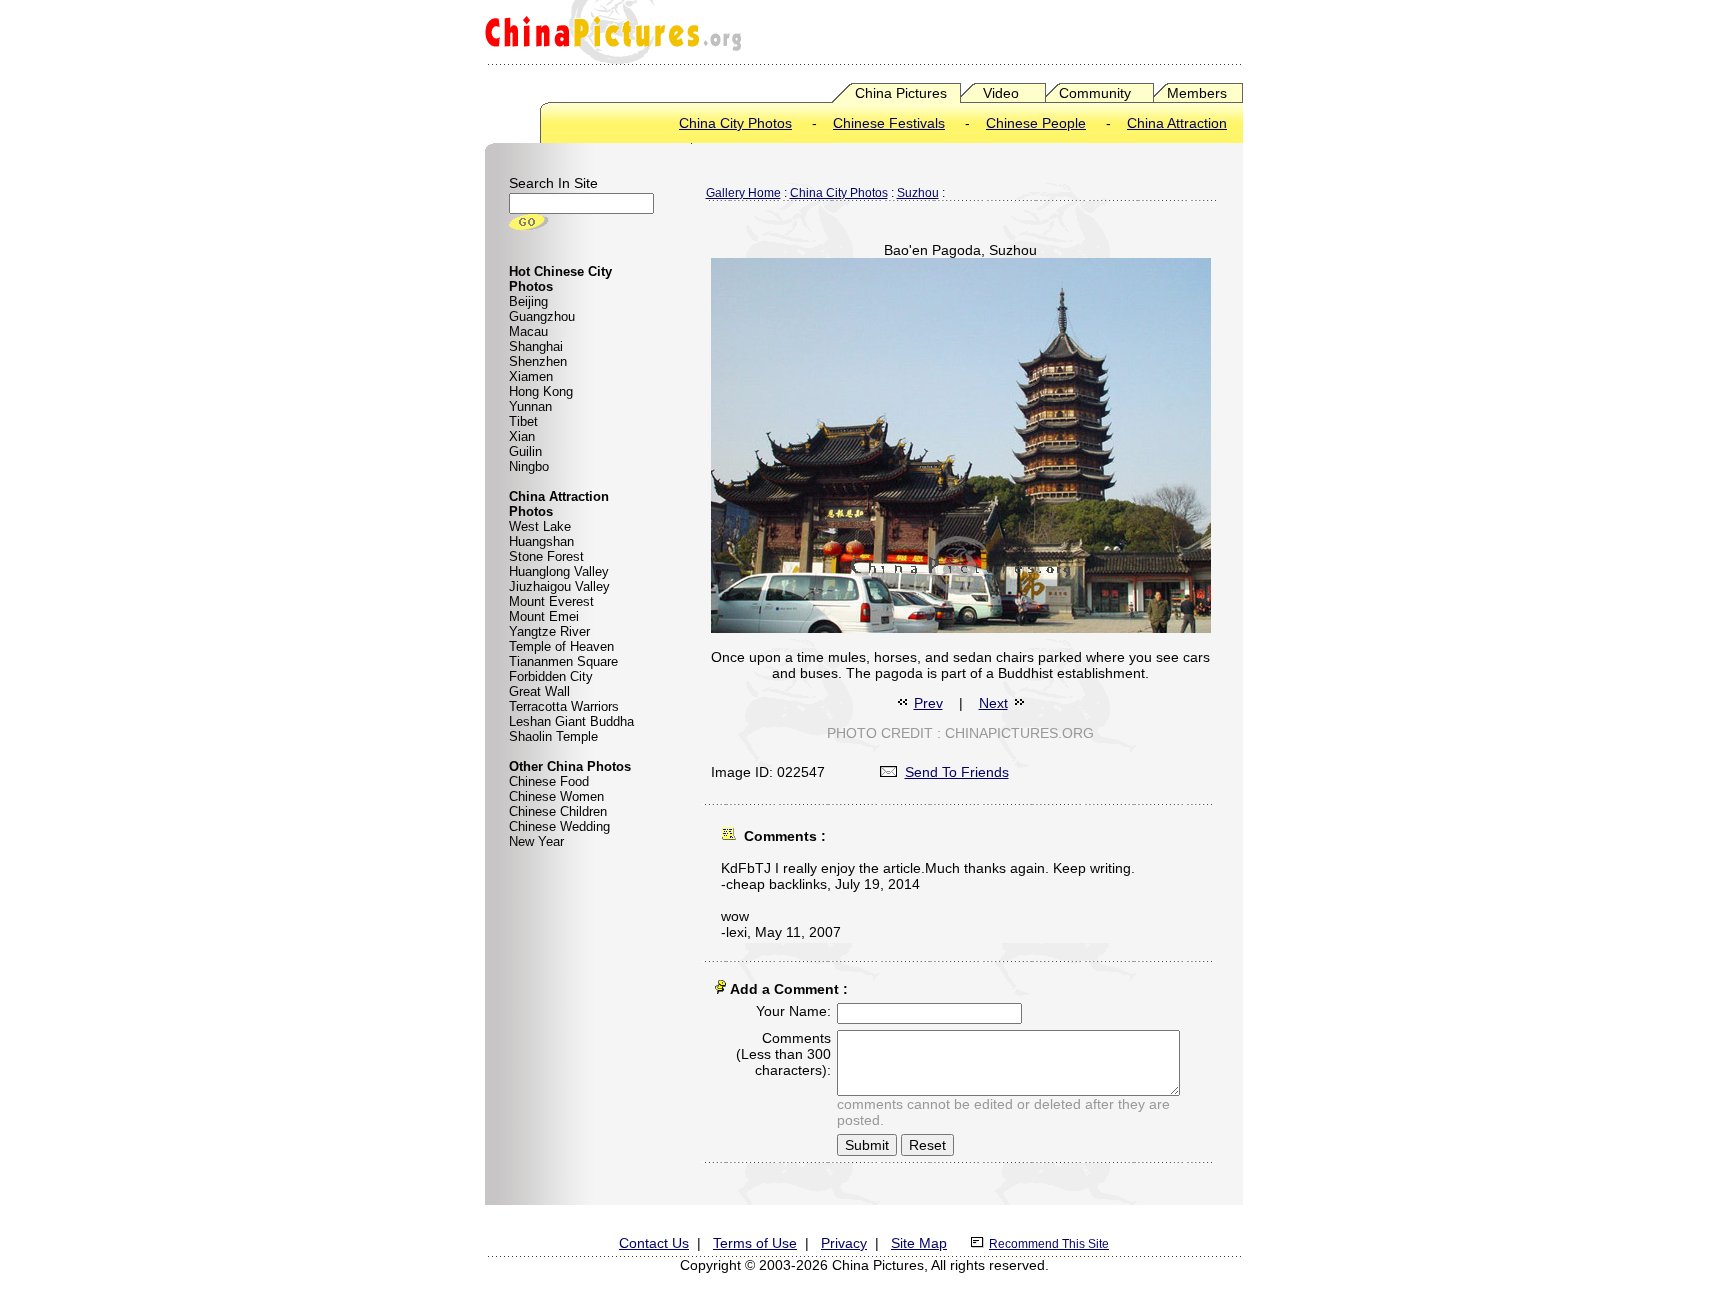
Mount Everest (551, 601)
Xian (522, 436)
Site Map (919, 1243)
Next (993, 703)
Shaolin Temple (553, 736)
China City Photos (735, 123)
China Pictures (901, 93)
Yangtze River (549, 631)
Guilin (525, 451)
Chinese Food (549, 781)
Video (1001, 93)
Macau (528, 331)
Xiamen (531, 376)
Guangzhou (542, 316)
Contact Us (654, 1243)
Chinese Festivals (889, 123)
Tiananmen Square (563, 661)
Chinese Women (556, 796)
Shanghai (536, 346)
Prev (928, 703)
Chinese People (1036, 123)
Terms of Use (755, 1243)
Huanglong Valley (559, 571)
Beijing (528, 301)
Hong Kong (541, 391)
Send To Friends (957, 772)
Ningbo (529, 466)
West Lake (540, 526)
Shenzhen (538, 361)
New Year (536, 841)
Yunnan (530, 406)
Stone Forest (546, 556)
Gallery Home (743, 193)
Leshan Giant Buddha (571, 721)
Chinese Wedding (559, 826)
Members (1197, 93)
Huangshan (541, 541)
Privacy (844, 1243)
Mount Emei (544, 616)
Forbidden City (551, 676)
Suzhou (918, 193)
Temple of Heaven (561, 646)
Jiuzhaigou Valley (559, 586)
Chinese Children (558, 811)
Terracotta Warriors (564, 706)
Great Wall (539, 691)
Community (1095, 93)
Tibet (523, 421)
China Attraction (1177, 123)
